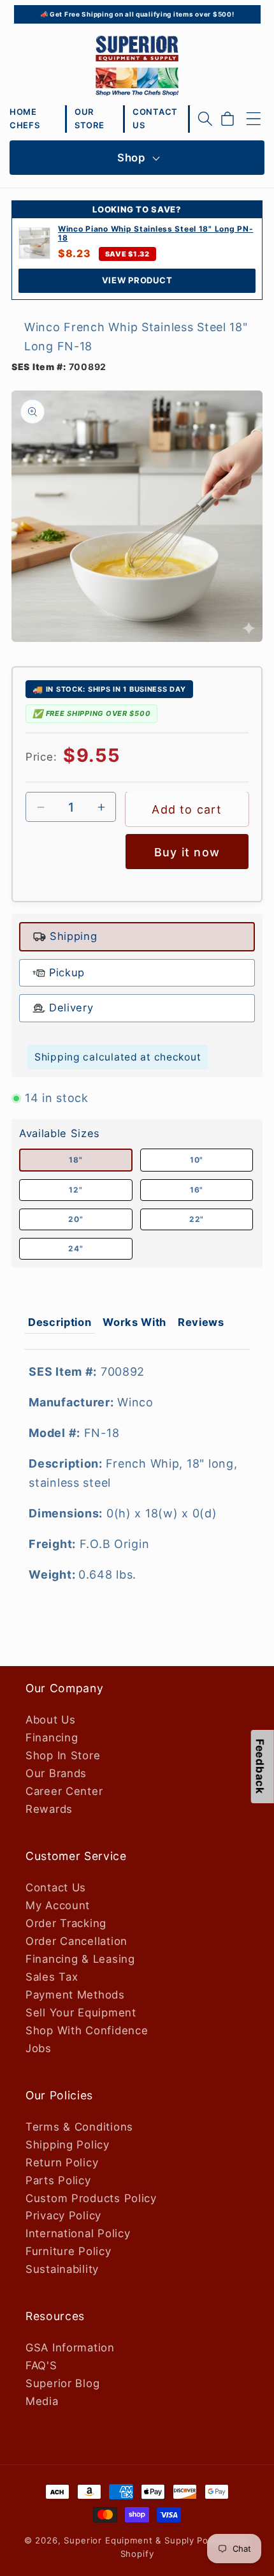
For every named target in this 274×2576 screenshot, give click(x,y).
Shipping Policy (68, 2145)
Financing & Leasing (80, 1959)
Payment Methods (75, 1995)
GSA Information (70, 2348)
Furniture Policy (68, 2251)
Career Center (64, 1791)
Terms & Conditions (79, 2127)
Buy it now (187, 852)
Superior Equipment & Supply (129, 2540)
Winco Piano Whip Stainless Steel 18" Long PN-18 (155, 234)
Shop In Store (63, 1755)
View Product (137, 280)
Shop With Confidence (87, 2030)
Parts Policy (58, 2180)
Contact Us (56, 1887)
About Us (51, 1720)
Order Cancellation (76, 1941)
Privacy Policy (63, 2215)
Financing (52, 1738)
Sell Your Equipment (81, 2013)
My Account (58, 1905)
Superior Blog (62, 2383)
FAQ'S (41, 2365)
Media (42, 2401)
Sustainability (62, 2269)
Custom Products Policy (91, 2198)
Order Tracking (66, 1923)
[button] (205, 119)
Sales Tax (52, 1977)
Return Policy (62, 2163)
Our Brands (56, 1773)
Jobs (39, 2048)
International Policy (78, 2233)
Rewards (49, 1809)
